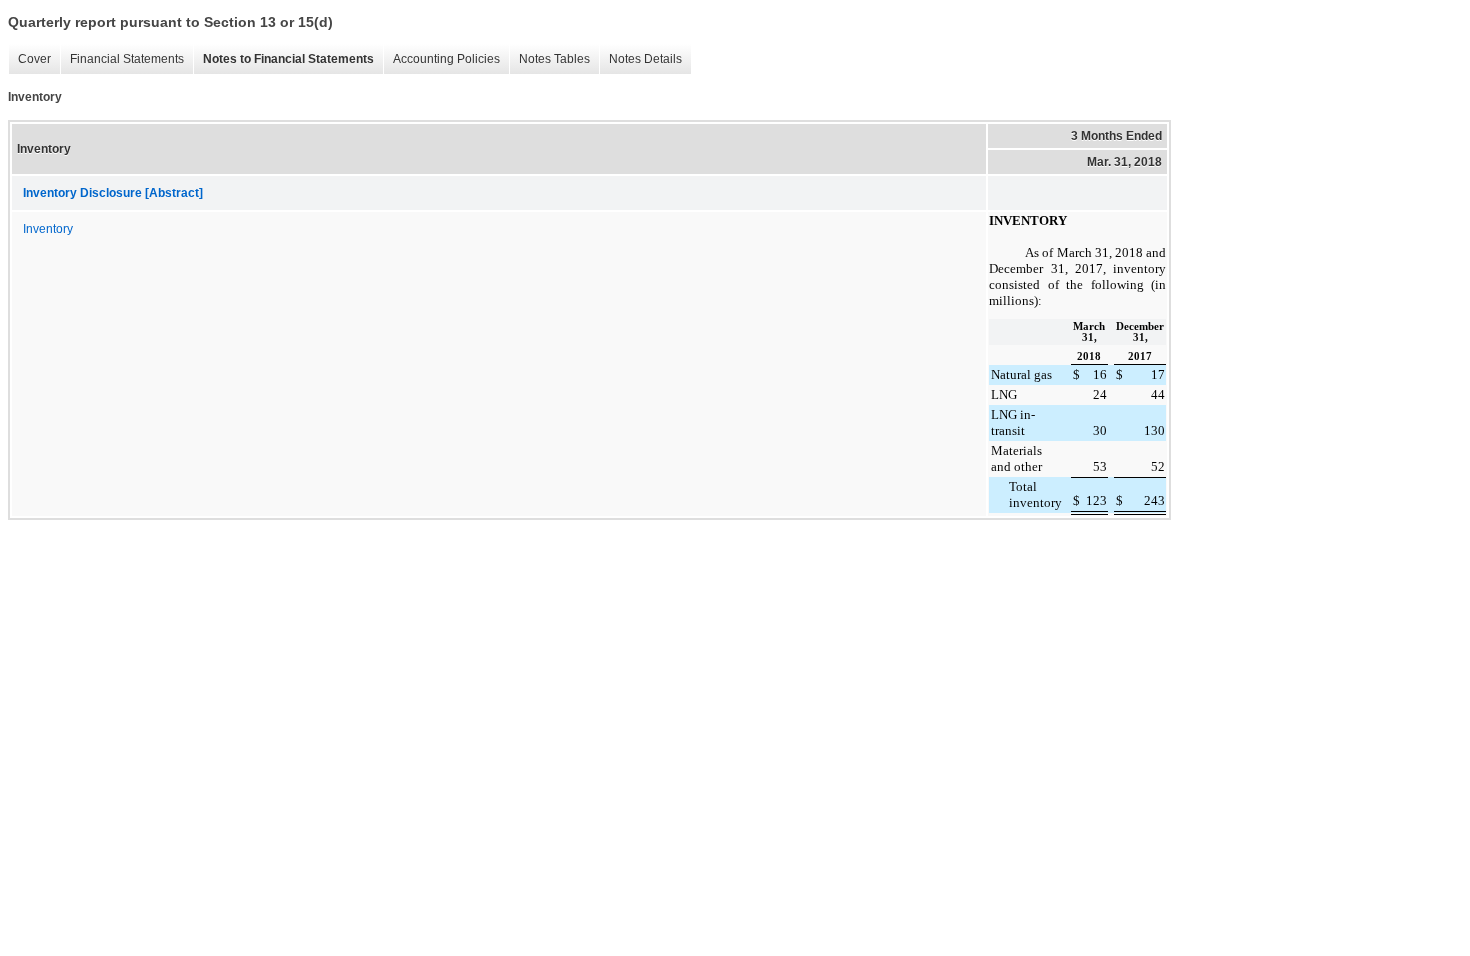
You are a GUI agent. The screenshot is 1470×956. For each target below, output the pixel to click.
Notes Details (645, 59)
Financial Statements (127, 59)
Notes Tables (554, 59)
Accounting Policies (446, 59)
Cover (34, 59)
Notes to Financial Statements (288, 59)
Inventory (48, 229)
